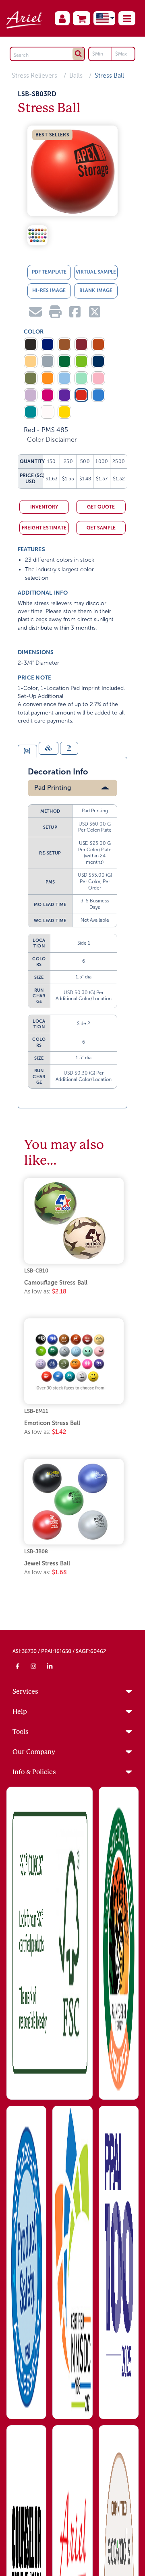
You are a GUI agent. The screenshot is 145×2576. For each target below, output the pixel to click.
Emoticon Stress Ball (52, 1423)
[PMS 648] (98, 361)
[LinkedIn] (50, 1666)
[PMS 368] (81, 361)
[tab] (27, 751)
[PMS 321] (31, 412)
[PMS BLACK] (31, 344)
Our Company (34, 1752)
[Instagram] (34, 1666)
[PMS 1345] (31, 361)
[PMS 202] (81, 344)
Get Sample (101, 528)
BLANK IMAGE (96, 290)
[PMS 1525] (98, 344)
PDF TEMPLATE (49, 272)
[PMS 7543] (48, 361)
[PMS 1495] (48, 378)
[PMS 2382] (98, 395)
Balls (76, 75)
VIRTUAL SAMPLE (96, 272)
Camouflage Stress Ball (56, 1283)
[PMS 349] (64, 361)
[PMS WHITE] (48, 412)
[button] (127, 18)
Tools (21, 1732)
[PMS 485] (81, 395)
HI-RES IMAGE (49, 290)
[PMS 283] (64, 378)
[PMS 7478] (81, 378)
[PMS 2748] (48, 344)
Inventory (44, 507)
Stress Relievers (34, 75)
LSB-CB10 (36, 1271)
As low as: (45, 1291)
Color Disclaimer (52, 440)
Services (25, 1692)
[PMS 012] (64, 412)
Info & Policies (34, 1772)
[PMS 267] (64, 395)
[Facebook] (18, 1666)
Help (20, 1712)
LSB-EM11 (36, 1411)
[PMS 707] (98, 378)
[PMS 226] (48, 395)
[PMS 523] (31, 395)
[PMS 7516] (64, 344)
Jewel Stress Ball (47, 1563)
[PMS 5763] (31, 378)
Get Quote (101, 507)
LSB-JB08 (36, 1552)
